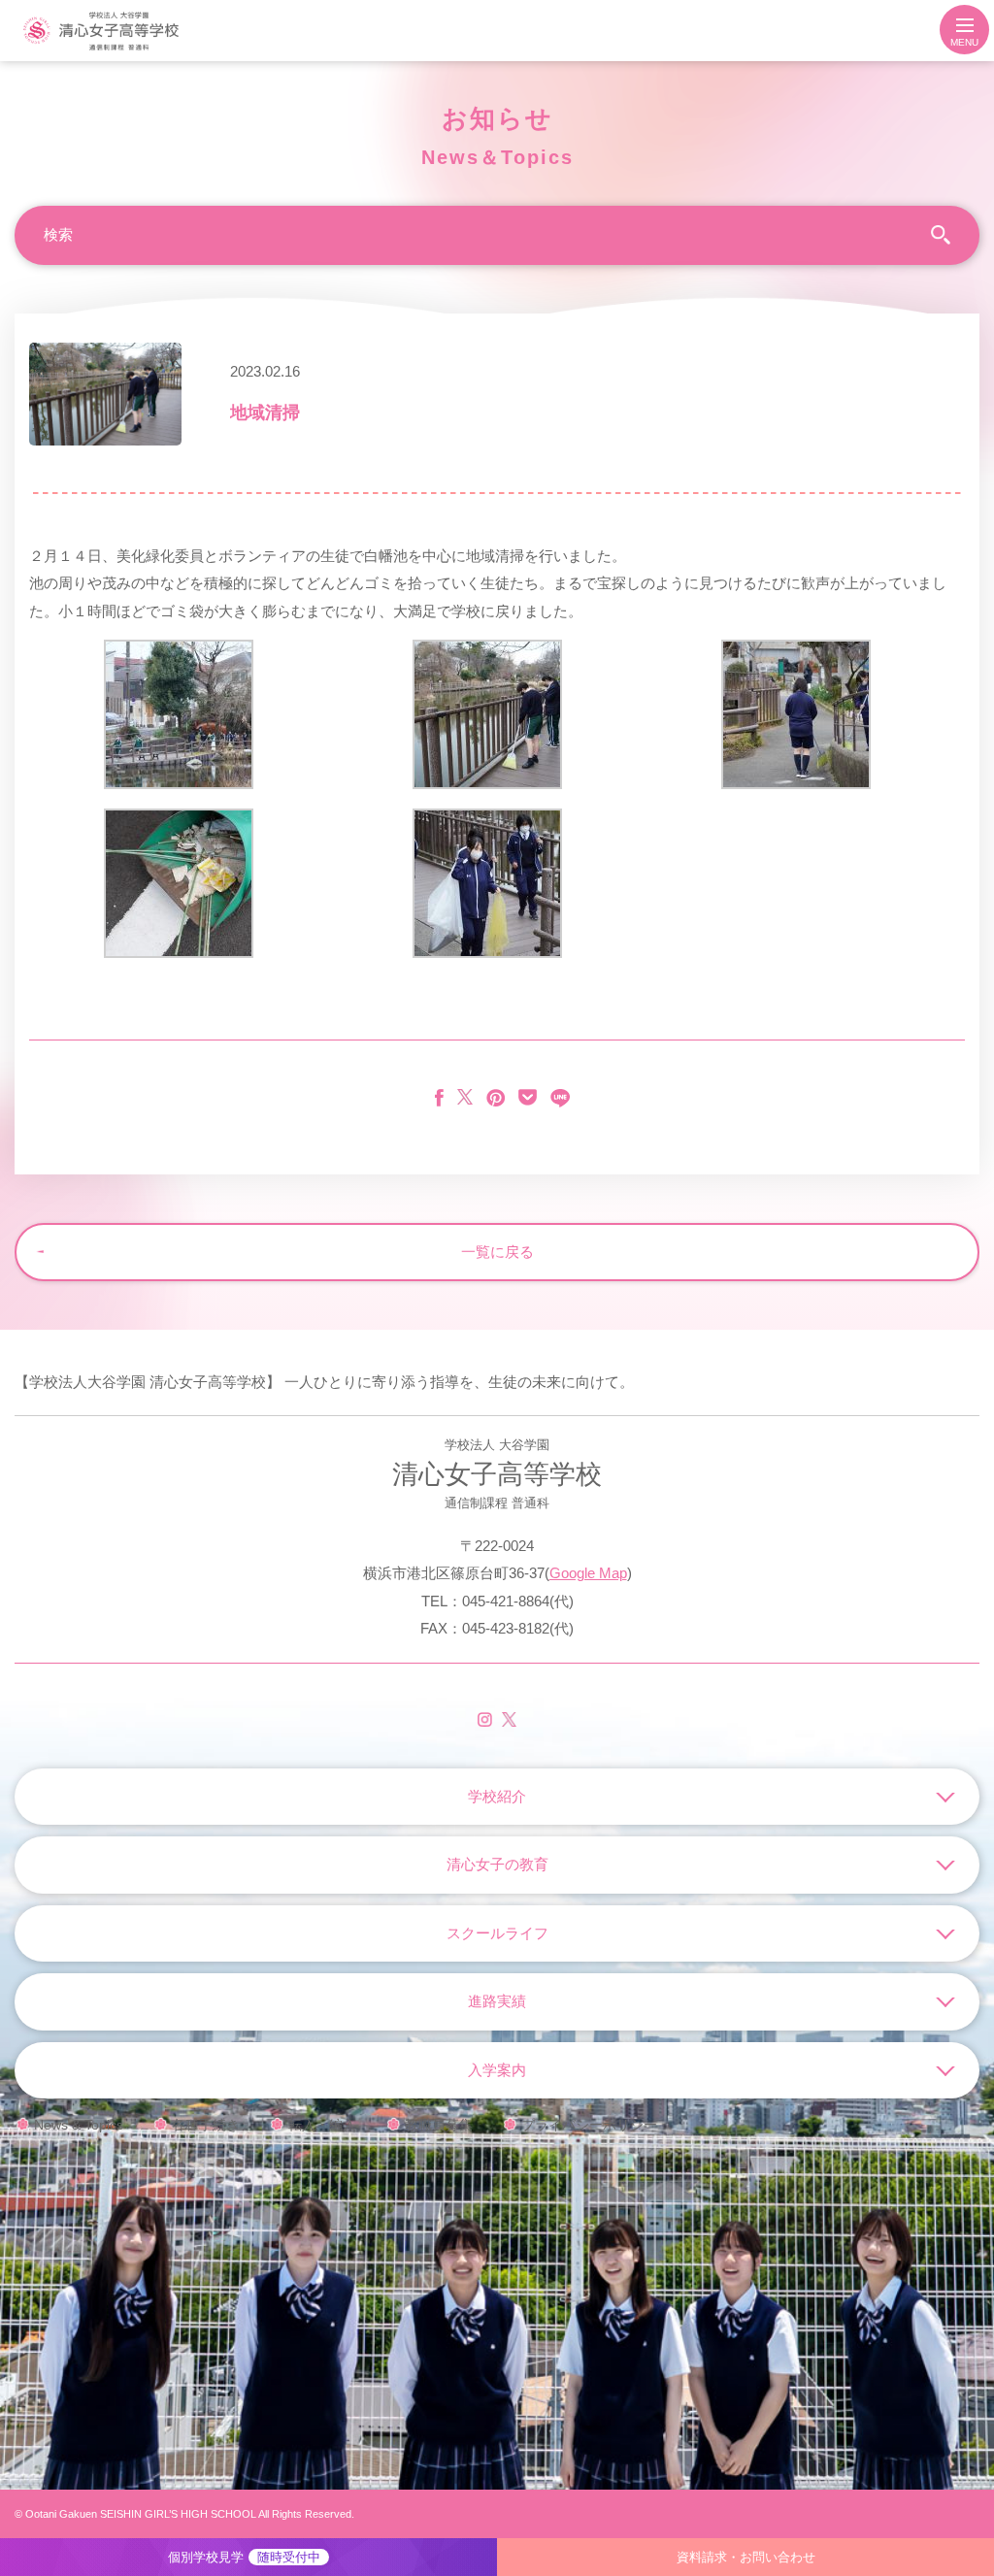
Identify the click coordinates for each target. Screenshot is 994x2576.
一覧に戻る (497, 1252)
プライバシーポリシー (589, 2125)
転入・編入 (322, 2125)
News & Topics (79, 2125)
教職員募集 (439, 2125)
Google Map (588, 1573)
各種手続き (206, 2125)
